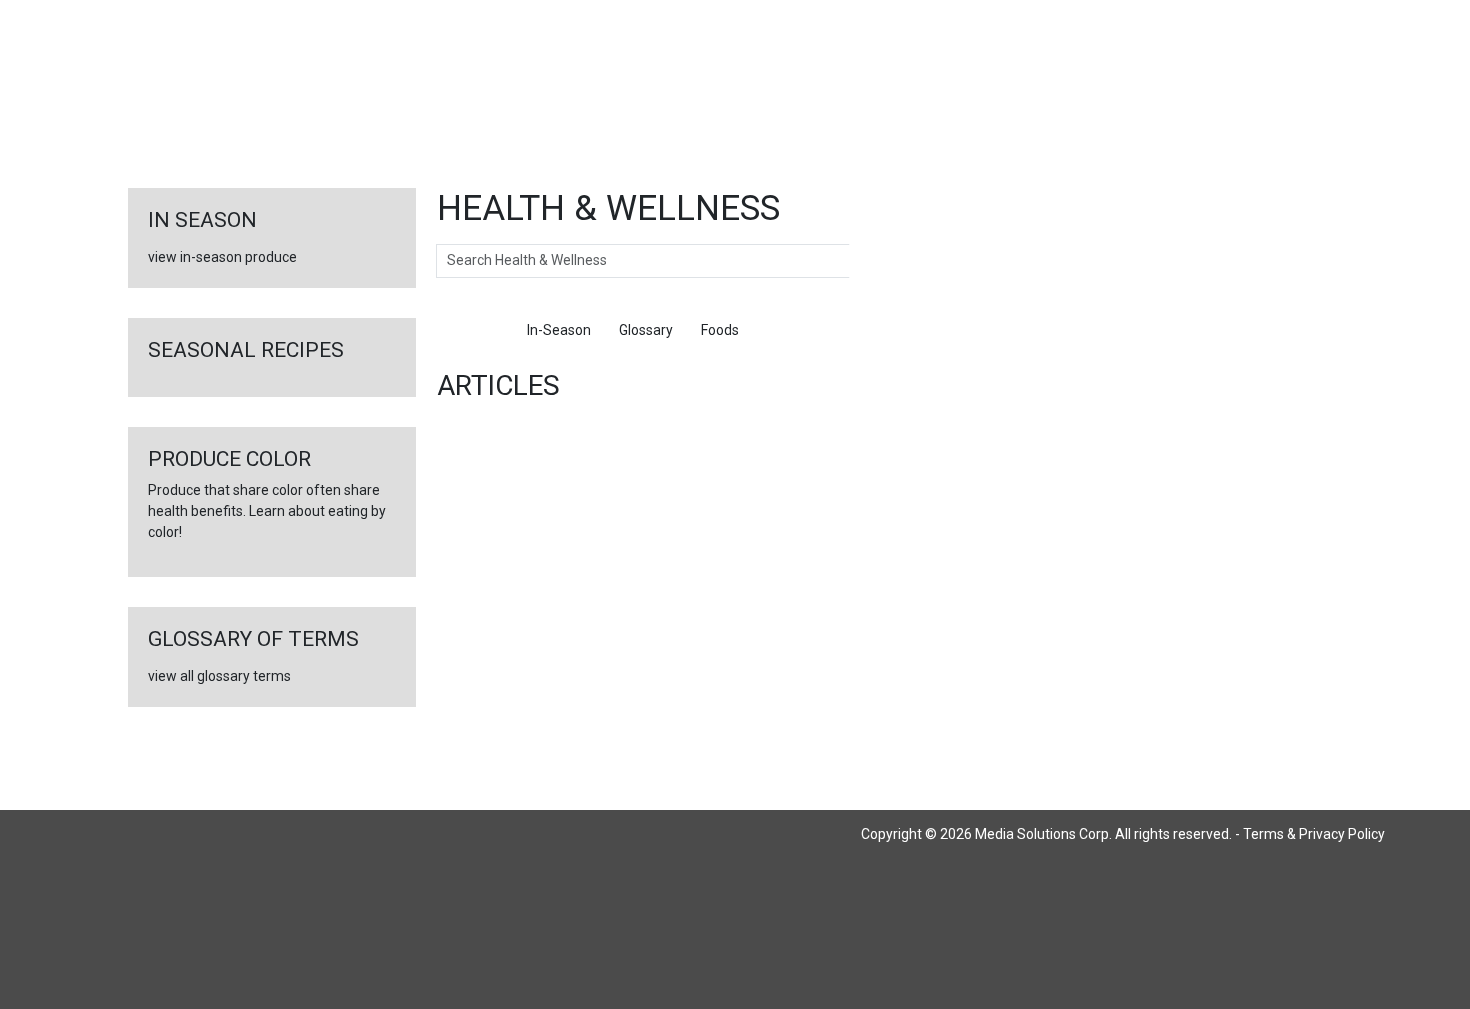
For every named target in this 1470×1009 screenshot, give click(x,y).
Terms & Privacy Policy (1314, 834)
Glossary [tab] (646, 330)
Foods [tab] (720, 330)
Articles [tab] (475, 330)
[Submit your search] (869, 261)
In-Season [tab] (559, 330)
